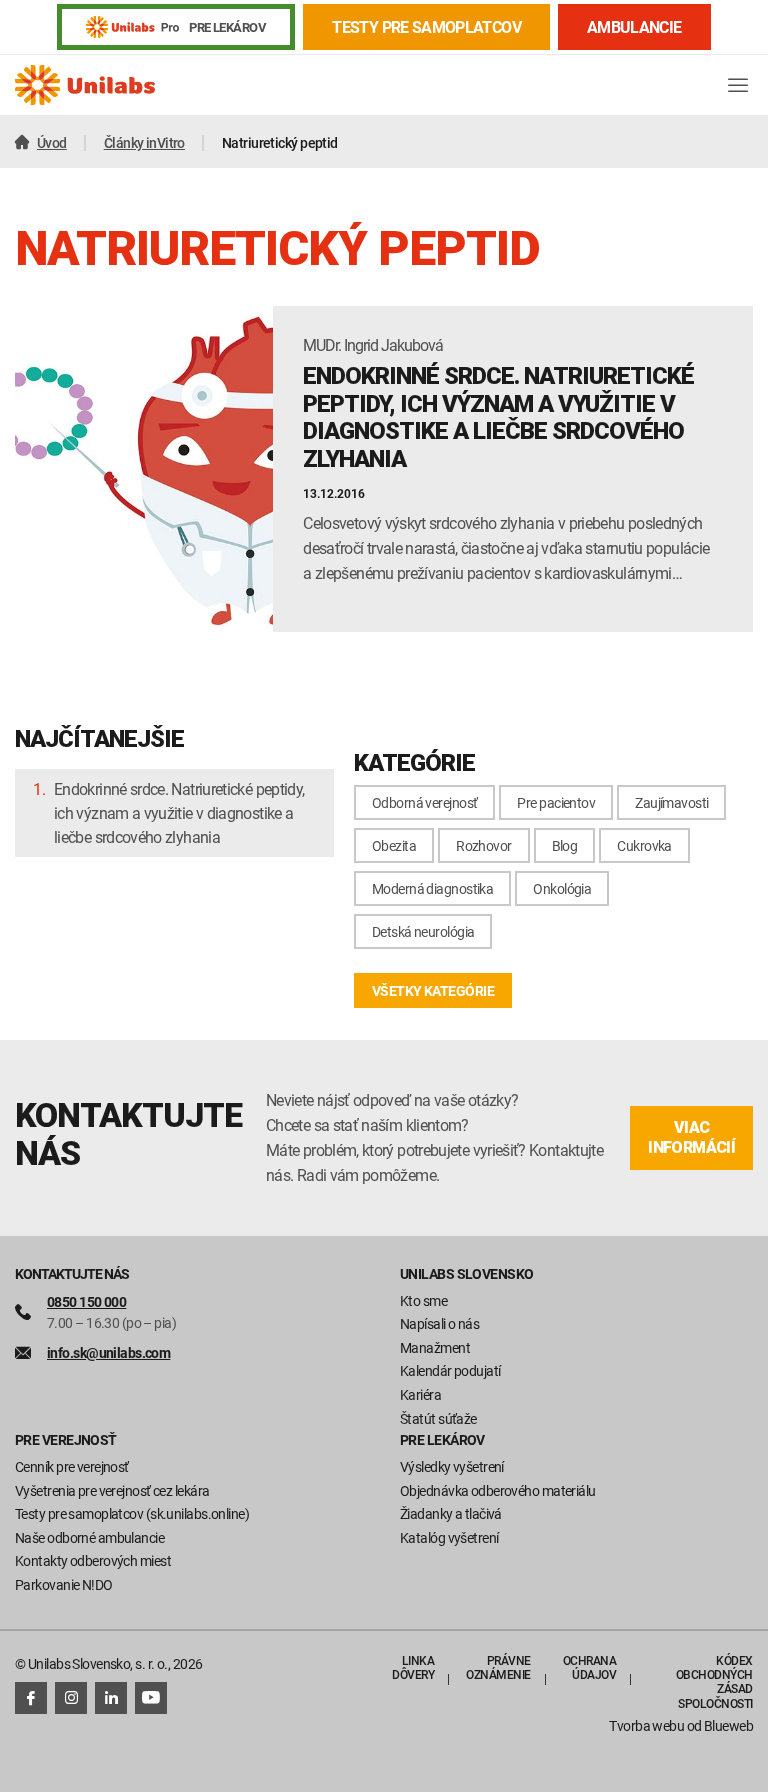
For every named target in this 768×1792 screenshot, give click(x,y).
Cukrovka (644, 845)
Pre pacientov (556, 802)
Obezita (394, 845)
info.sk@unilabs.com (108, 1352)
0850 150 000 (86, 1301)
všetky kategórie (433, 990)
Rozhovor (484, 845)
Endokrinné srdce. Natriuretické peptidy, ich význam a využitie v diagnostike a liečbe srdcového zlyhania (179, 813)
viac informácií (691, 1137)
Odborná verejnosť (424, 802)
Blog (565, 845)
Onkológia (562, 888)
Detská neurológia (423, 931)
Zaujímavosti (671, 802)
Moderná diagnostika (432, 888)
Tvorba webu (646, 1725)
